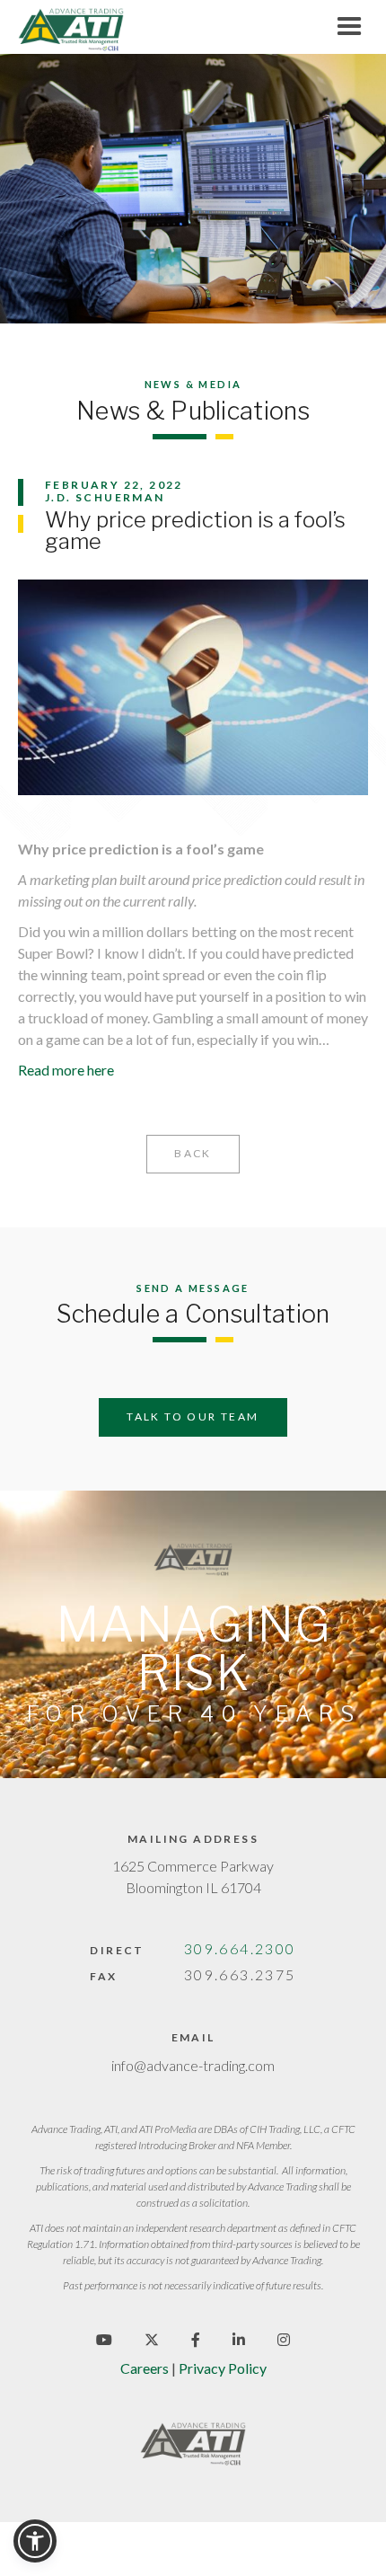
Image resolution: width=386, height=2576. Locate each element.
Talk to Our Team (193, 1416)
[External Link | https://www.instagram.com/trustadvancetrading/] (284, 2339)
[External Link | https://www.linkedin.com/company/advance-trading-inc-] (239, 2339)
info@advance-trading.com (193, 2065)
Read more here (66, 1070)
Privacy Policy (223, 2368)
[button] (35, 2541)
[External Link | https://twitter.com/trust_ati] (152, 2339)
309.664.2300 (240, 1948)
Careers (145, 2368)
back (193, 1153)
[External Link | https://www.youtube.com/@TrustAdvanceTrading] (104, 2339)
